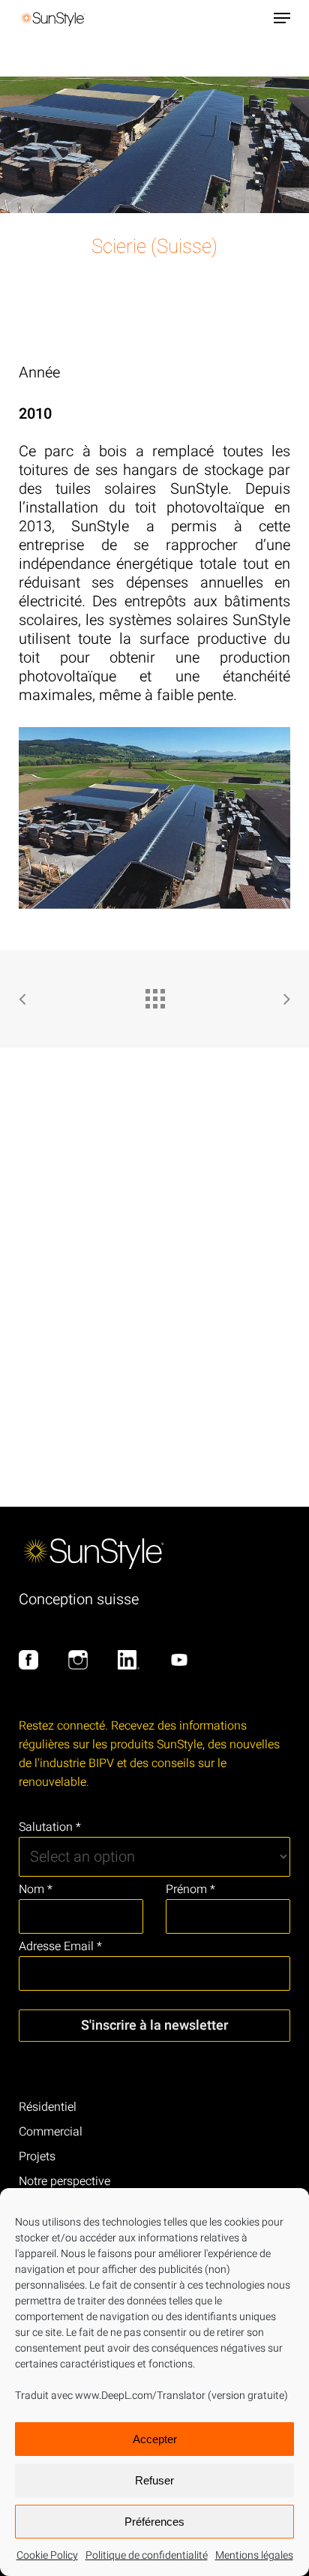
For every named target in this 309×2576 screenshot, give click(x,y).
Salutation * (50, 1827)
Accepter (155, 2439)
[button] (282, 18)
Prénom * (190, 1889)
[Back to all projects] (154, 995)
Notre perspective (64, 2181)
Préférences (154, 2522)
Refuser (154, 2480)
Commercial (51, 2132)
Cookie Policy (47, 2555)
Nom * (36, 1889)
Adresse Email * (60, 1946)
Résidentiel (48, 2107)
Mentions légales (254, 2555)
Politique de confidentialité (147, 2555)
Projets (37, 2157)
